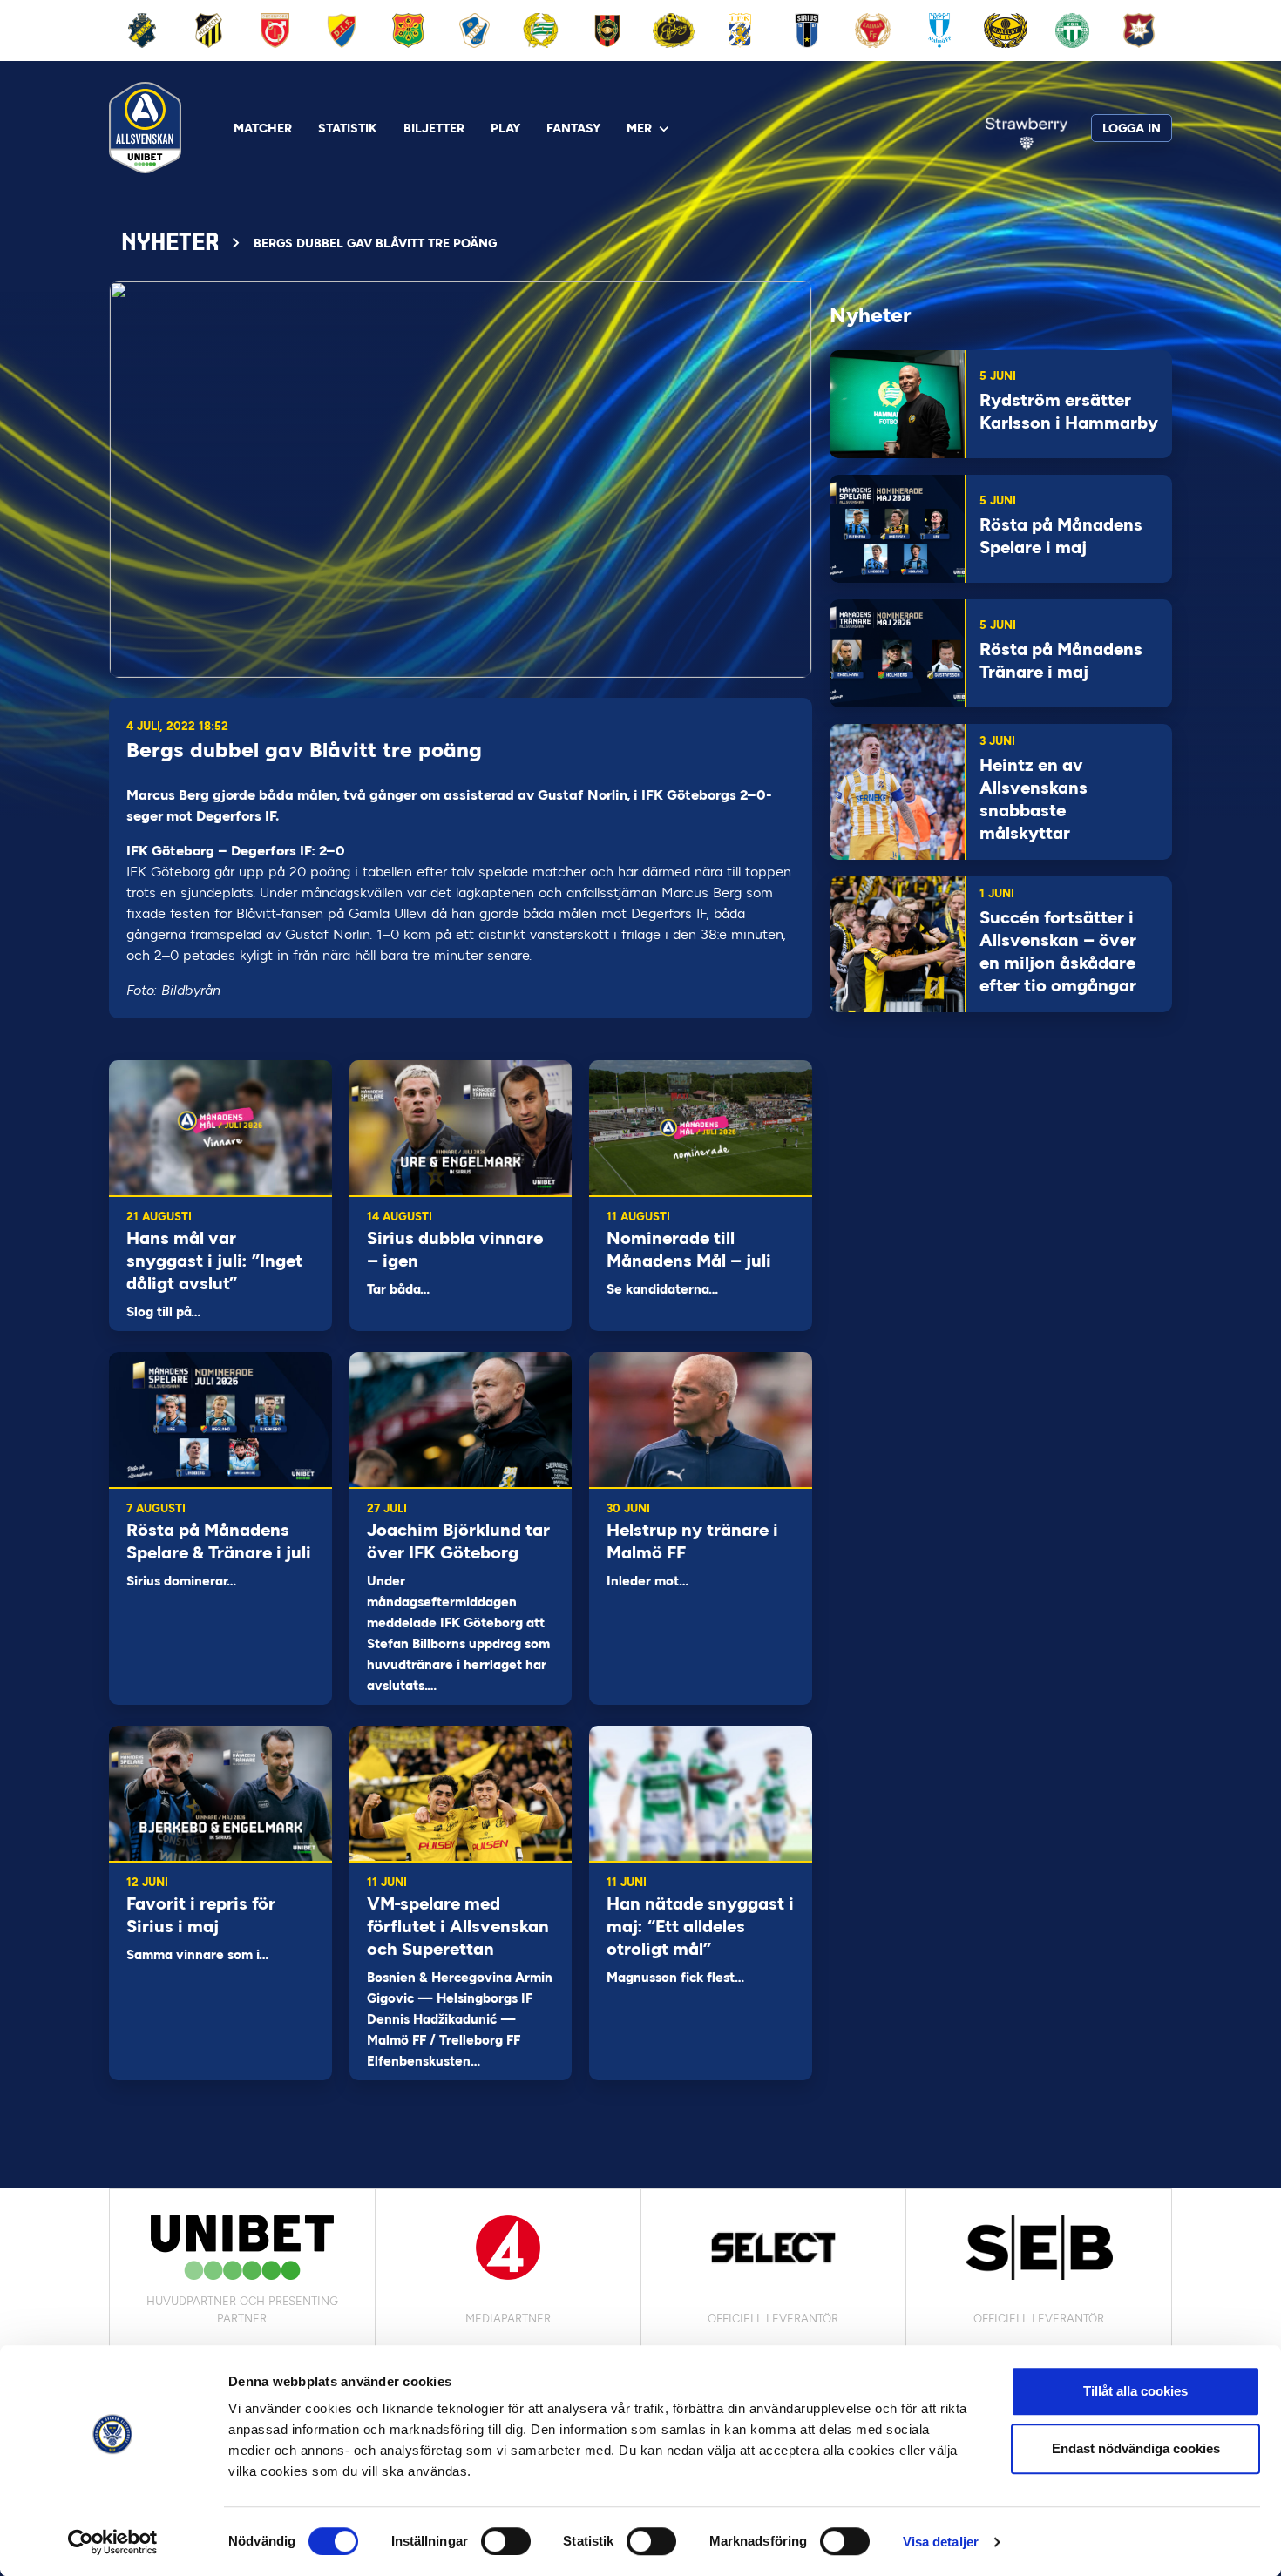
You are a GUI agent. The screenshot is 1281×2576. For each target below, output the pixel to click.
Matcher (263, 128)
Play (505, 128)
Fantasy (573, 128)
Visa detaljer (941, 2542)
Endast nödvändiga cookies (1136, 2448)
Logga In (1132, 128)
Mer (639, 128)
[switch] (506, 2541)
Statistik (348, 128)
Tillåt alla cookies (1135, 2391)
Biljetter (434, 128)
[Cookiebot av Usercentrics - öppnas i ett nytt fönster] (113, 2542)
